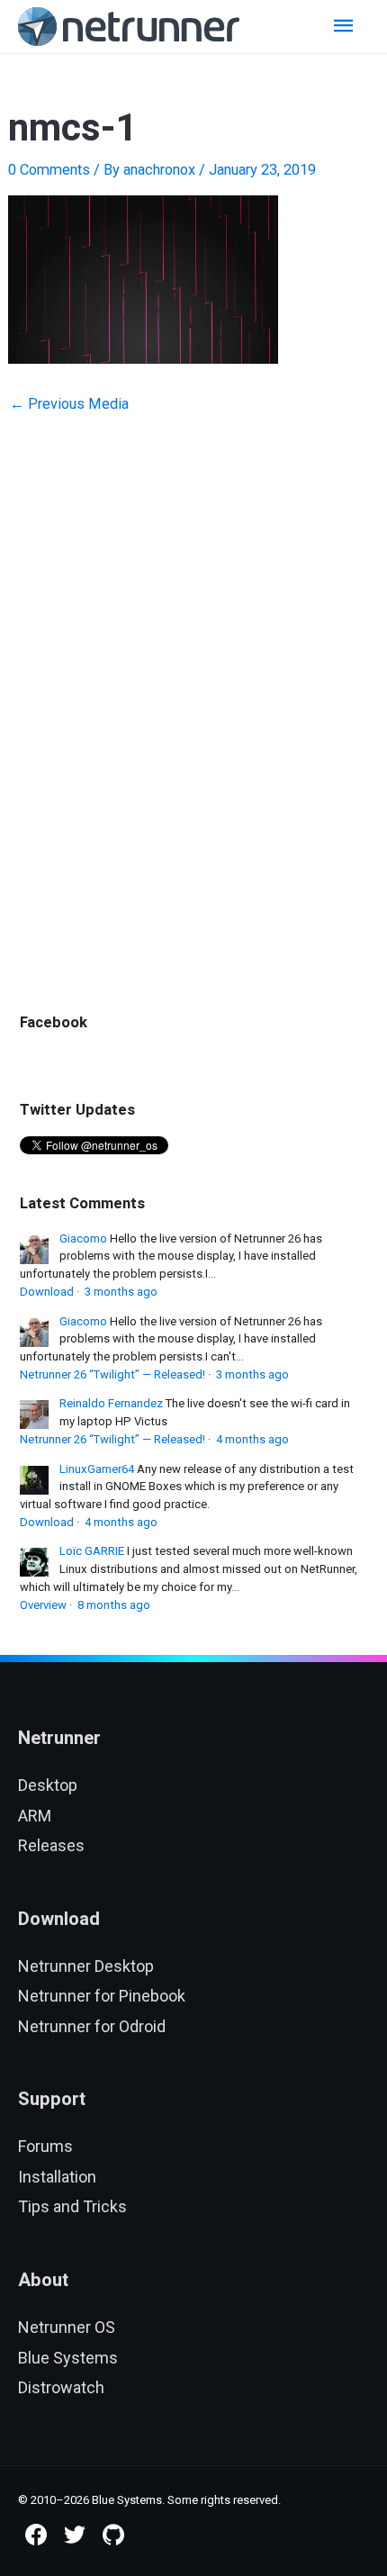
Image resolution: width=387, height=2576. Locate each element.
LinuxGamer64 (97, 1469)
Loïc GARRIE (92, 1551)
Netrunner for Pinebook (102, 1996)
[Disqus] (193, 678)
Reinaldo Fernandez (111, 1403)
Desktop (48, 1785)
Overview (43, 1605)
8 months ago (114, 1605)
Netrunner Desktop (86, 1966)
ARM (35, 1816)
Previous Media (69, 404)
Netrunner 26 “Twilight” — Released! (112, 1374)
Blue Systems (68, 2358)
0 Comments (49, 170)
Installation (57, 2177)
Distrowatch (61, 2387)
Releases (51, 1845)
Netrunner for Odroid (92, 2026)
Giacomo (83, 1238)
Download (47, 1292)
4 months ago (252, 1439)
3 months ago (121, 1292)
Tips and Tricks (72, 2206)
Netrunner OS (67, 2327)
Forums (45, 2146)
